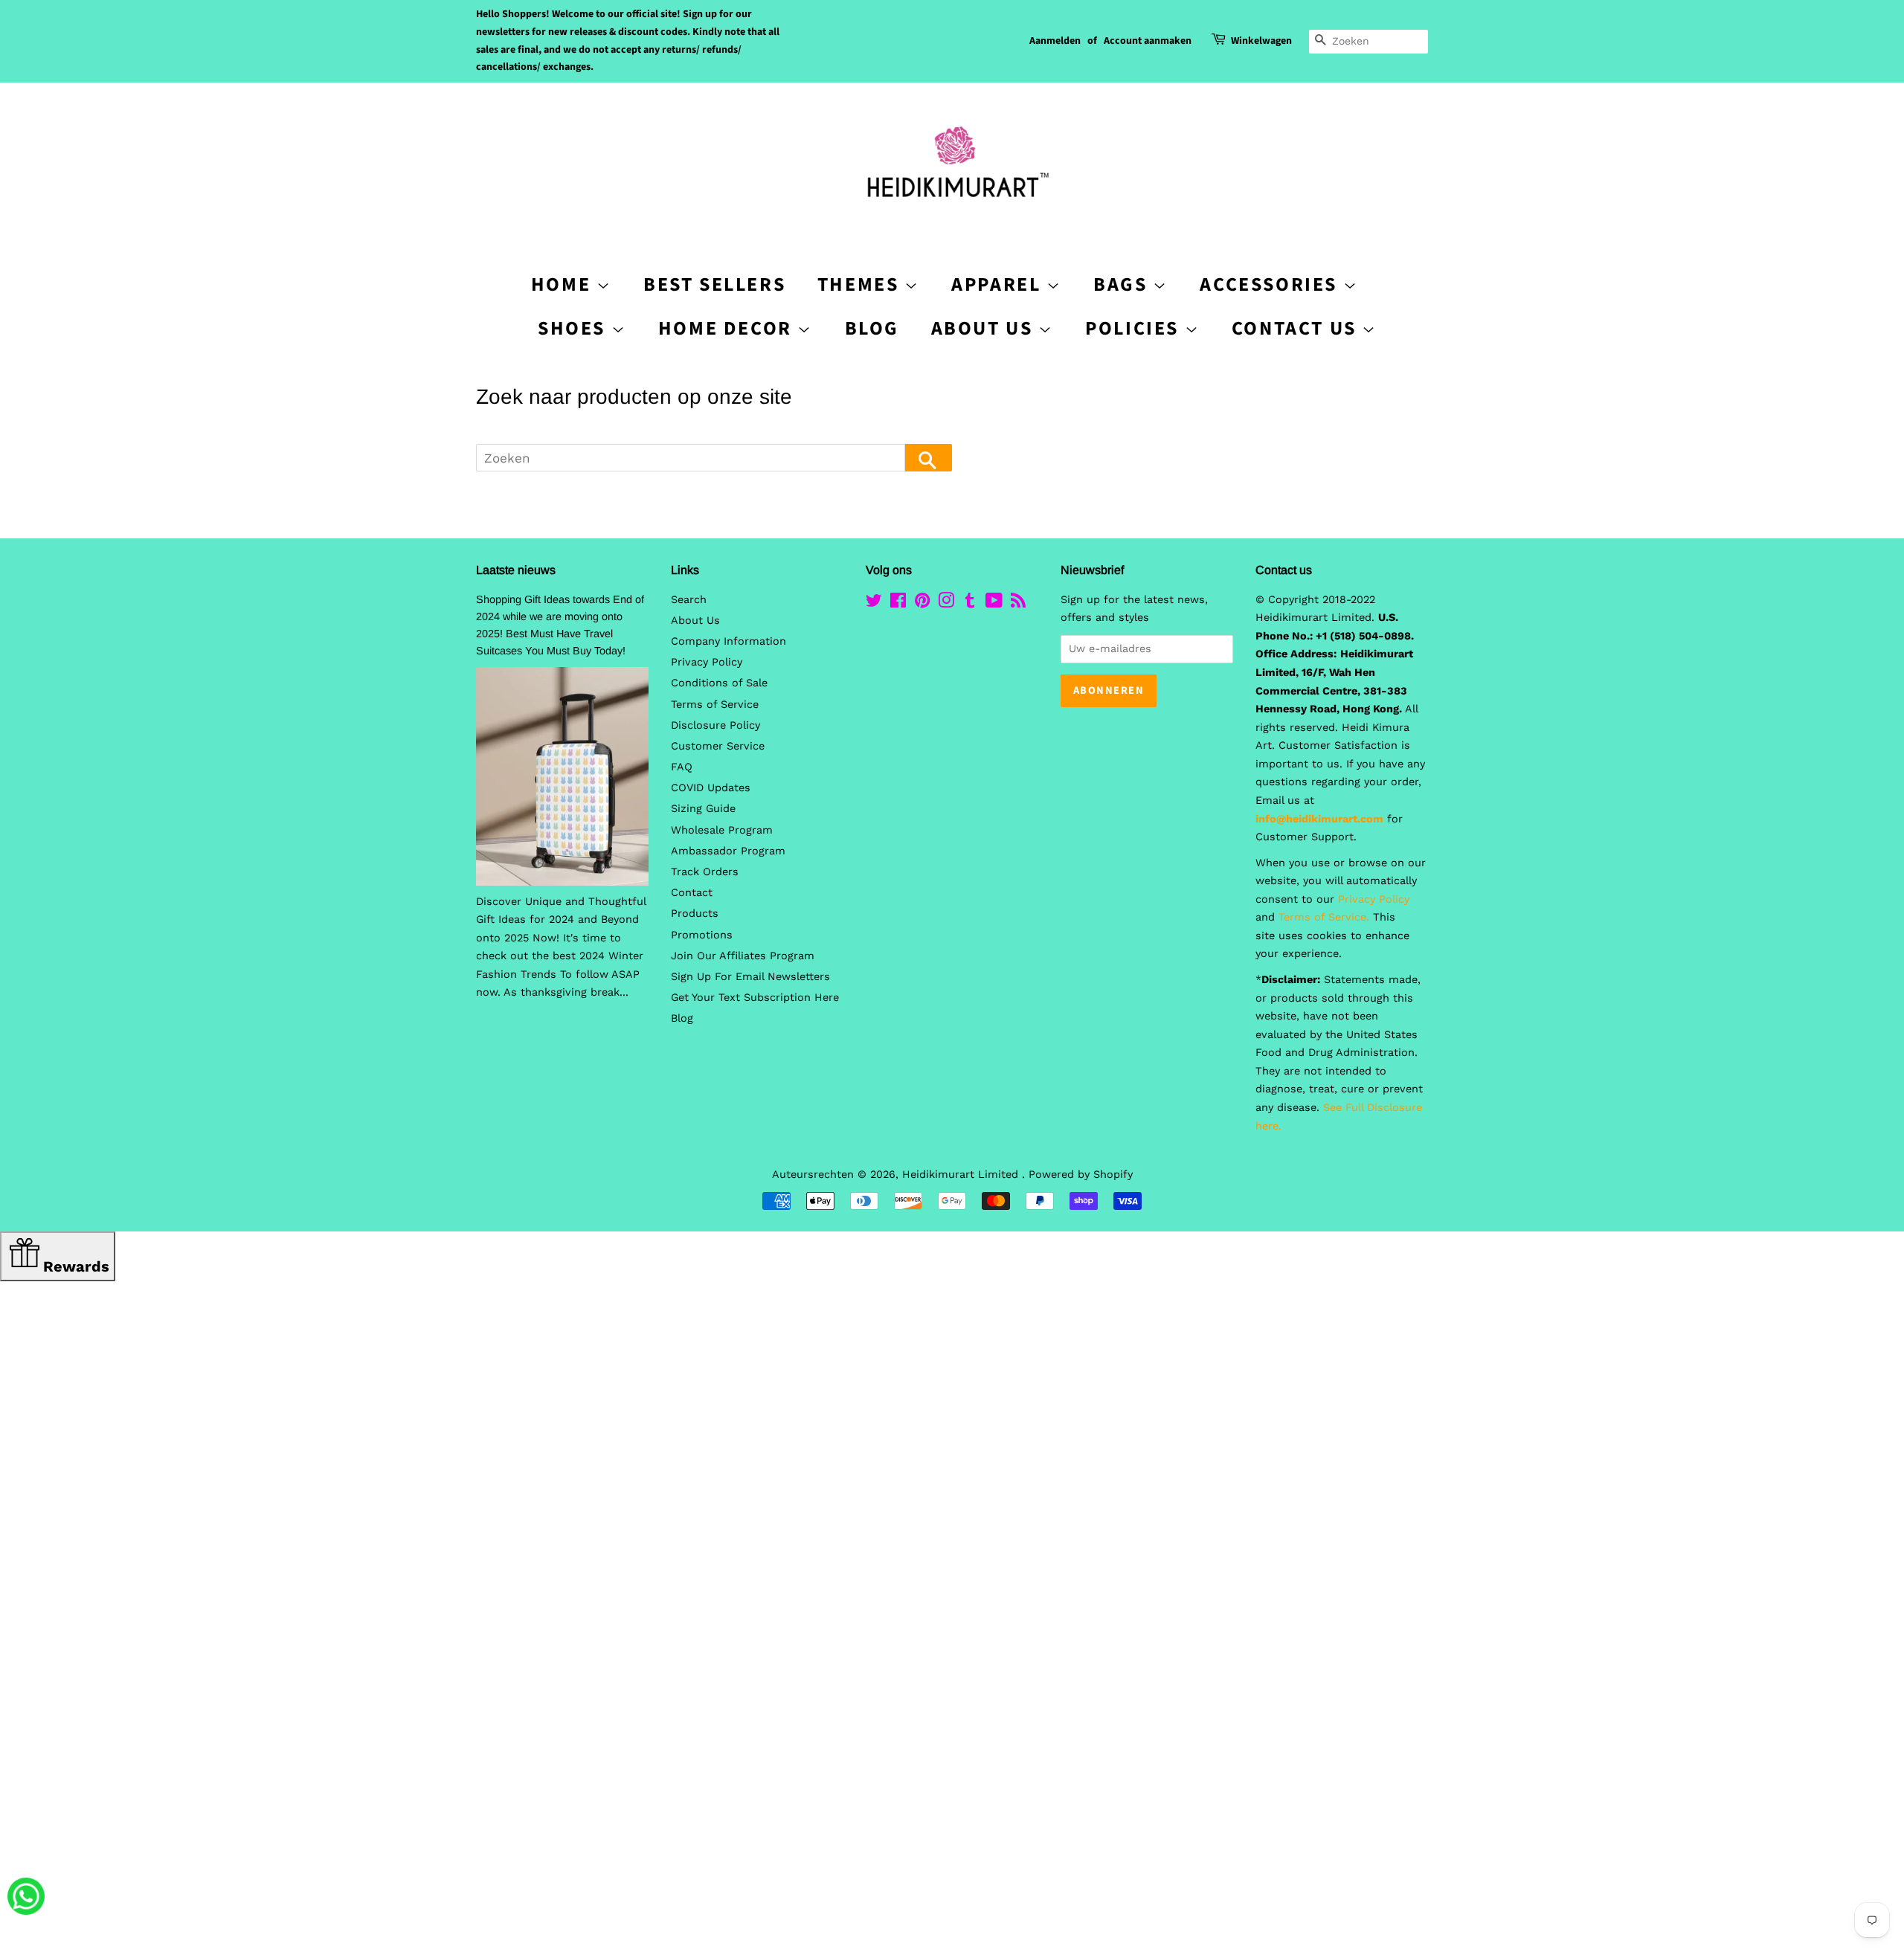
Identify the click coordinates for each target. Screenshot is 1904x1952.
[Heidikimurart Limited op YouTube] (994, 603)
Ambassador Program (728, 851)
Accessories (1271, 284)
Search (689, 600)
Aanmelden (1055, 41)
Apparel (999, 284)
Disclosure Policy (715, 725)
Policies (1135, 328)
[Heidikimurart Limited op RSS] (1018, 603)
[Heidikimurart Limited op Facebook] (898, 603)
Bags (1123, 284)
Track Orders (705, 872)
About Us (985, 328)
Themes (861, 284)
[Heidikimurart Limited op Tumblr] (970, 603)
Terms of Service (715, 705)
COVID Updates (711, 788)
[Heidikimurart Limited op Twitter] (874, 603)
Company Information (729, 641)
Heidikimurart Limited (962, 1175)
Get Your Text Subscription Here (755, 998)
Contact (692, 893)
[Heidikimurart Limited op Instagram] (946, 603)
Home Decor (728, 328)
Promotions (702, 935)
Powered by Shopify (1081, 1175)
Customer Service (718, 746)
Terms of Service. (1324, 917)
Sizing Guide (703, 809)
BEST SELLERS (714, 284)
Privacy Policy (707, 662)
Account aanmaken (1148, 41)
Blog (872, 328)
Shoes (575, 328)
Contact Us (1297, 328)
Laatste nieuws (516, 570)
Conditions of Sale (719, 683)
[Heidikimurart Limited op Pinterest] (922, 603)
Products (695, 914)
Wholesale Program (722, 830)
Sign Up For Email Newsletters (750, 977)
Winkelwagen (1261, 41)
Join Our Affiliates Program (743, 956)
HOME (564, 284)
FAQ (682, 767)
